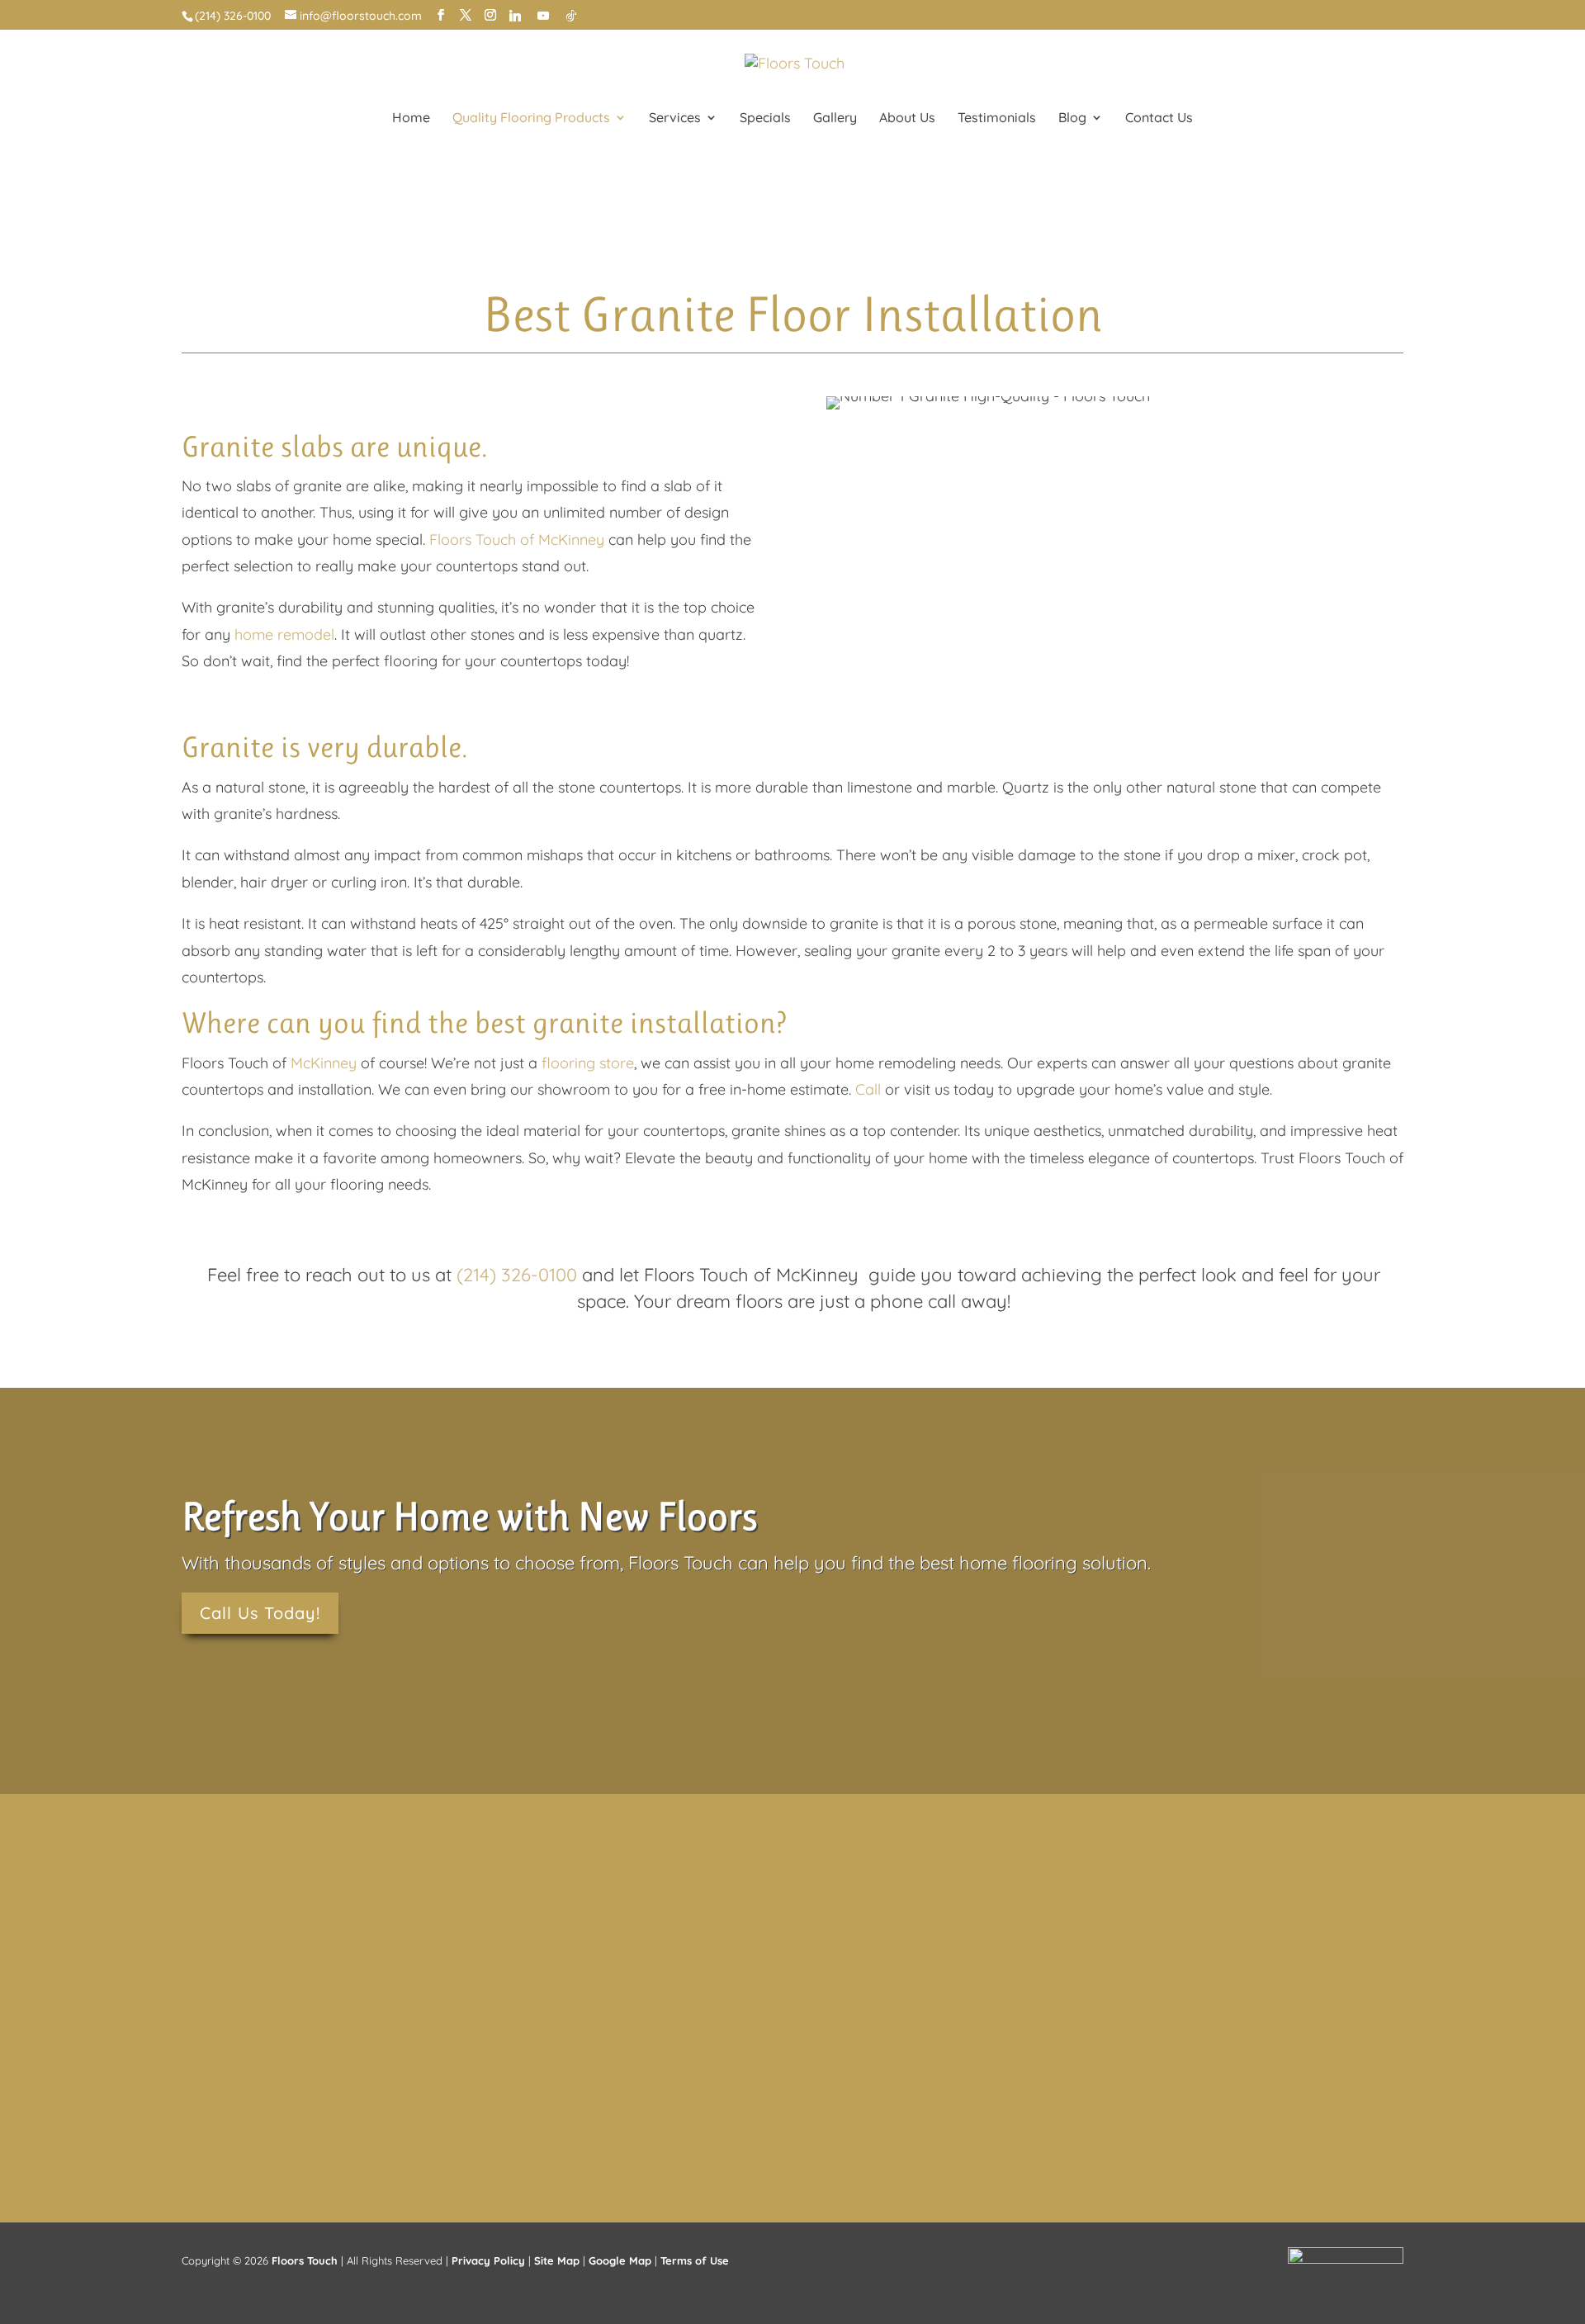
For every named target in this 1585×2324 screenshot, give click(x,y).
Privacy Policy (488, 2260)
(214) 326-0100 (233, 16)
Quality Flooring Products (531, 118)
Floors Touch (305, 2260)
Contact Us (1159, 118)
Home (411, 118)
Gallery (835, 118)
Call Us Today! (260, 1613)
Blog (1072, 118)
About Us (907, 118)
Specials (765, 118)
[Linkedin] (515, 16)
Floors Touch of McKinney (517, 540)
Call (868, 1089)
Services (675, 118)
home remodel (284, 634)
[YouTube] (543, 16)
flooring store (588, 1063)
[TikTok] (571, 16)
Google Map (620, 2260)
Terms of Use (695, 2260)
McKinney (324, 1063)
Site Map (557, 2260)
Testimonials (997, 118)
